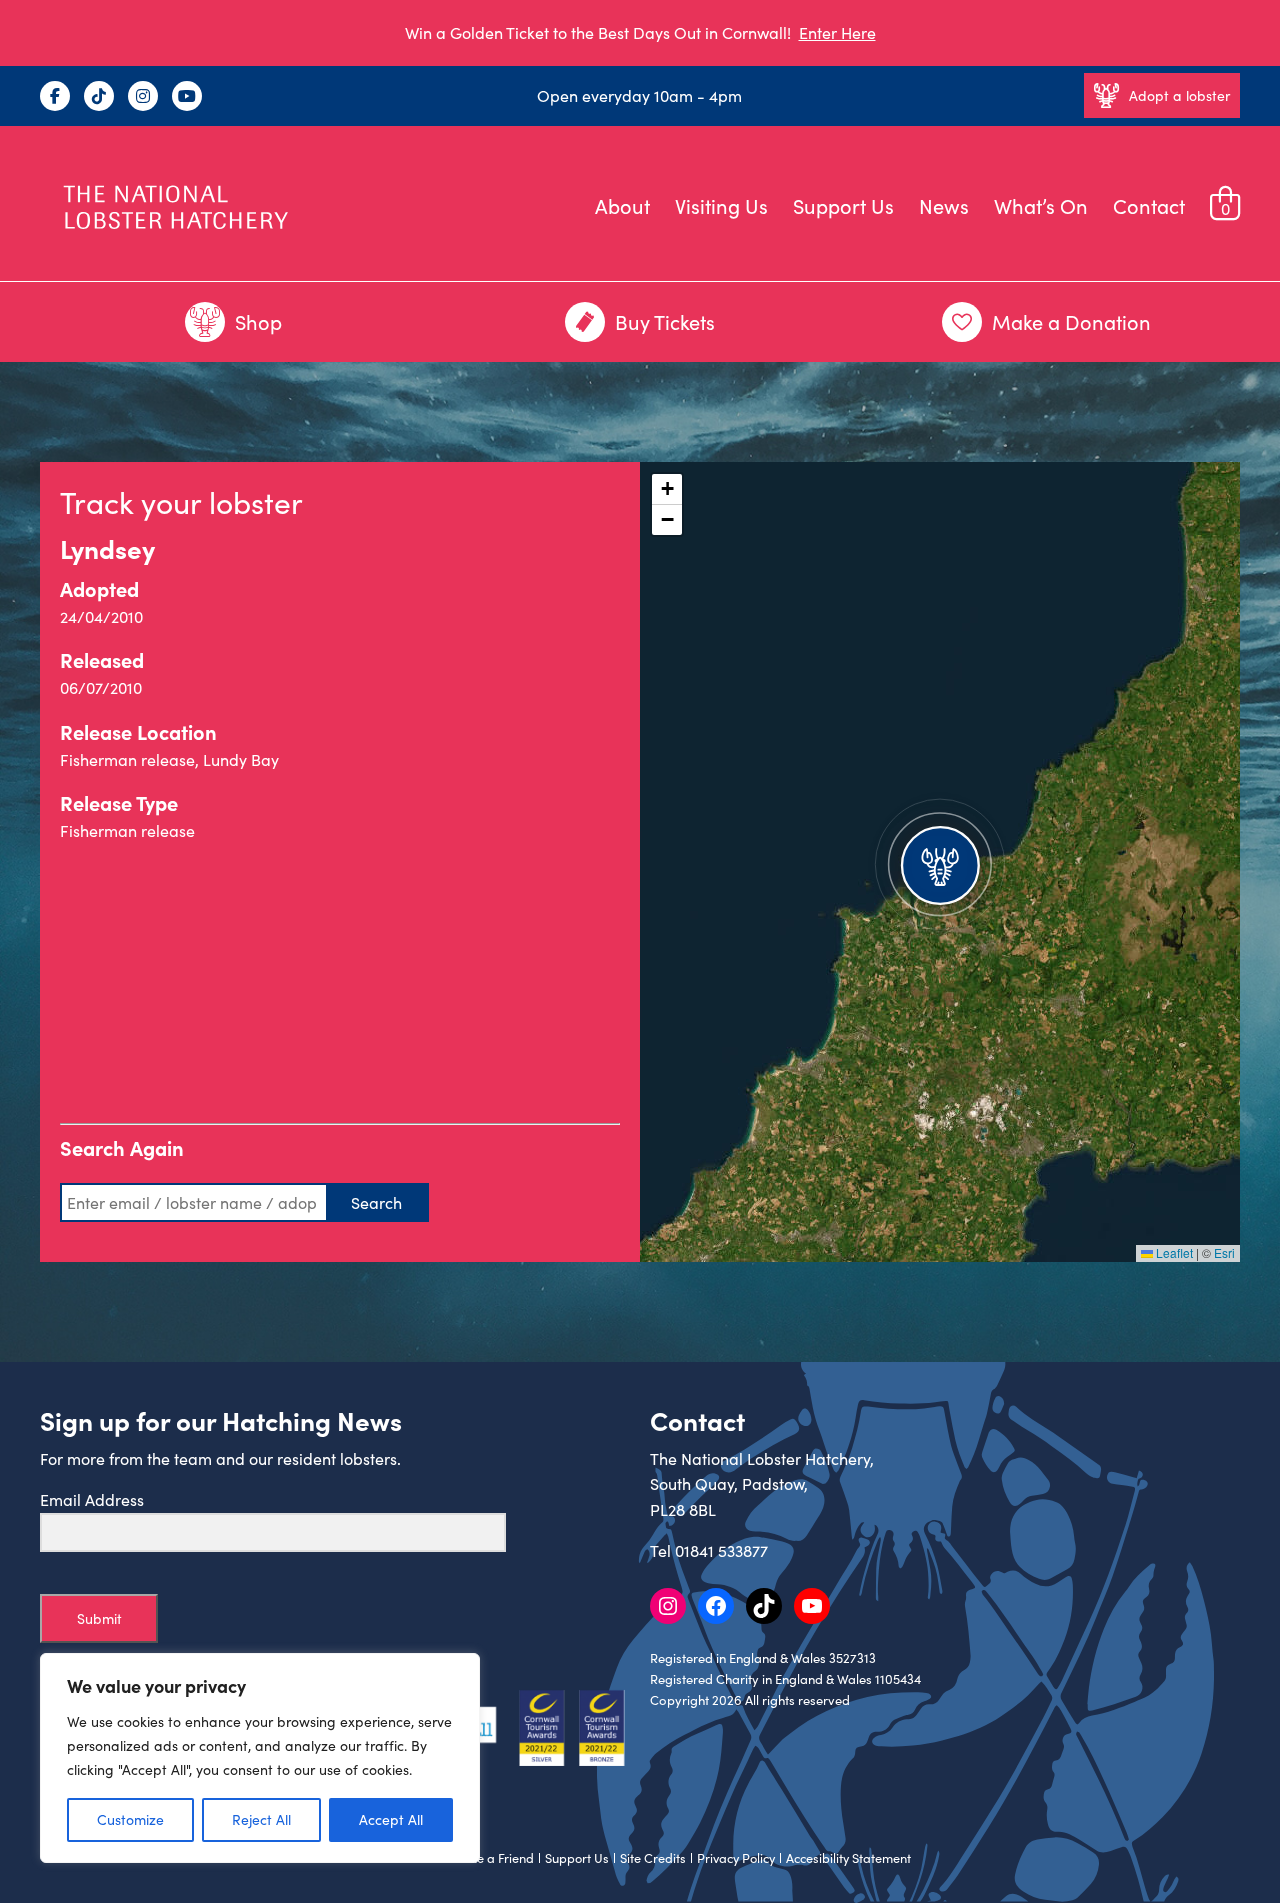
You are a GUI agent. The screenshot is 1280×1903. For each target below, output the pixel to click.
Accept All (391, 1819)
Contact (1149, 205)
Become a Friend (486, 1858)
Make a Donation (1071, 321)
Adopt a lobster (1179, 95)
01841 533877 (721, 1550)
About (622, 205)
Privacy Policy (736, 1858)
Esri (1224, 1252)
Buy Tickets (665, 321)
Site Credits (653, 1858)
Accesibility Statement (848, 1858)
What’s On (1041, 205)
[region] (260, 1758)
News (944, 205)
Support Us (843, 205)
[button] (940, 862)
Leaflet (1173, 1252)
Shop (258, 321)
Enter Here (837, 32)
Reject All (261, 1819)
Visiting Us (721, 205)
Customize (130, 1819)
